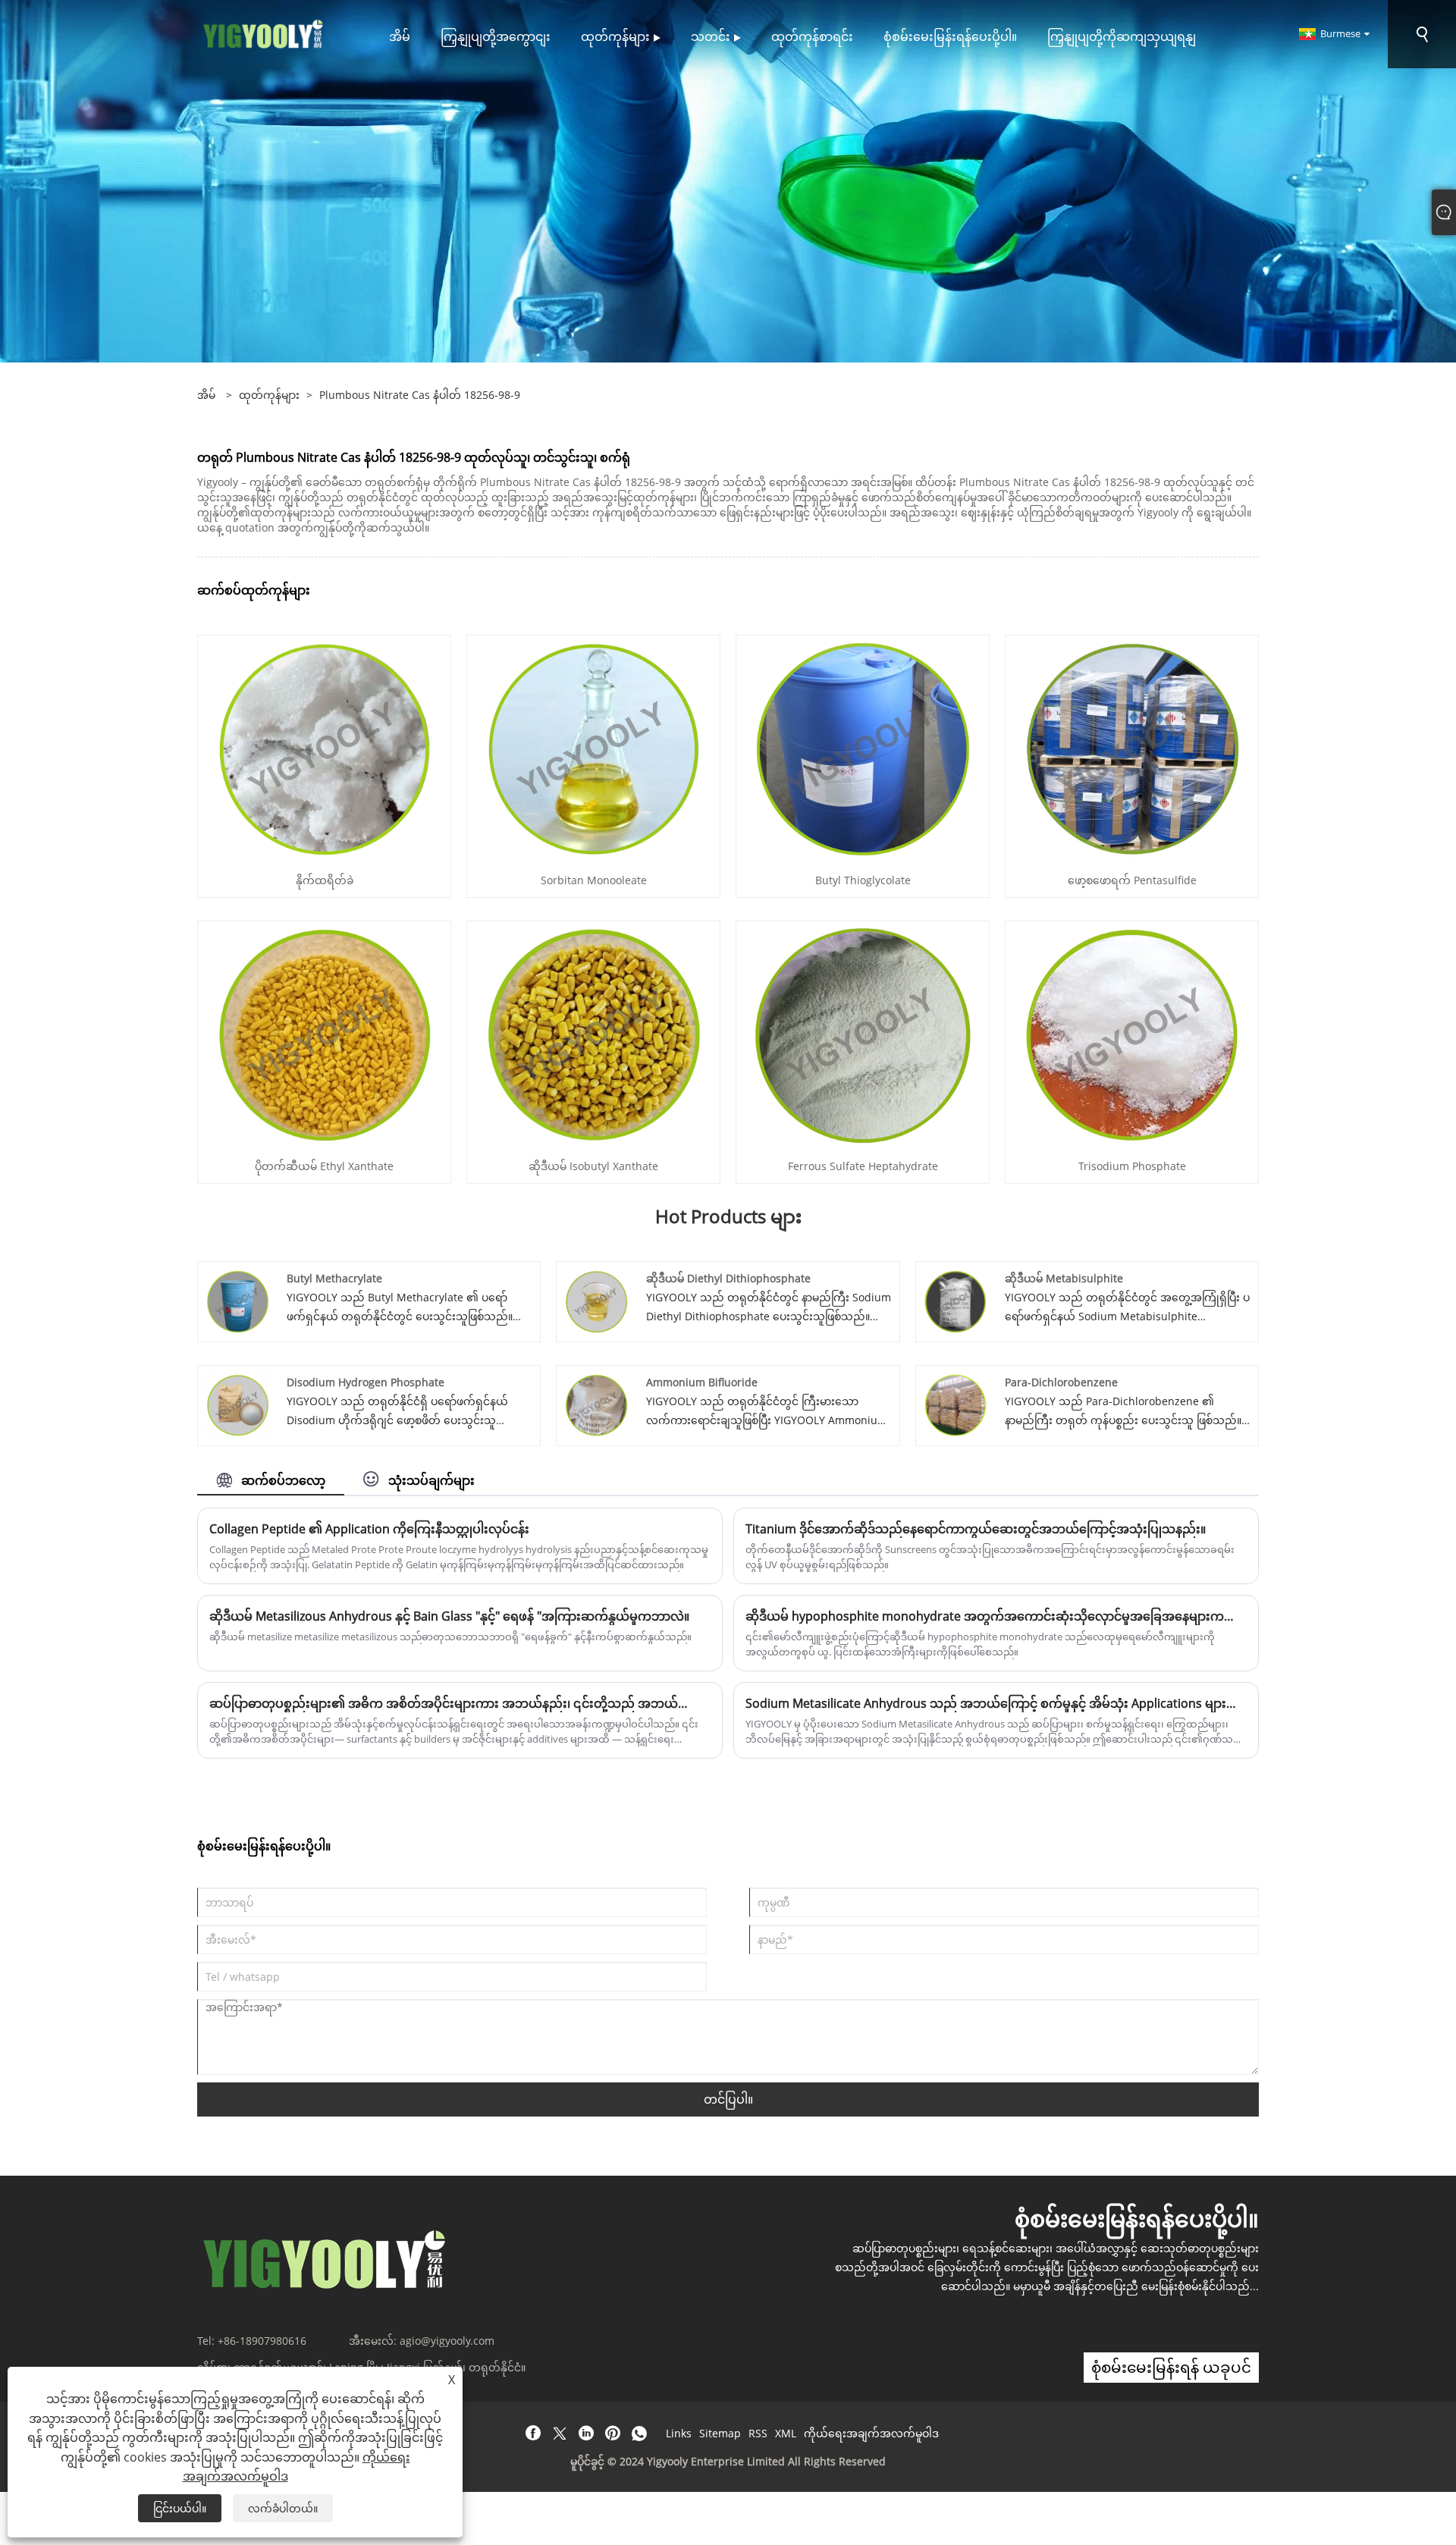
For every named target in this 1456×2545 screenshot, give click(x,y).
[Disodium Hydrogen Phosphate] (238, 1404)
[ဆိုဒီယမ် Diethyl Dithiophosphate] (596, 1300)
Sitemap (720, 2433)
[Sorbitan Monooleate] (594, 748)
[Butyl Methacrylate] (238, 1300)
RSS (758, 2433)
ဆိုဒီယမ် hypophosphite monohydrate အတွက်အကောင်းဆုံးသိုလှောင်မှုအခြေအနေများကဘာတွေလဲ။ (996, 1616)
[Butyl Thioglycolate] (863, 748)
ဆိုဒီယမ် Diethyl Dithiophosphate (728, 1278)
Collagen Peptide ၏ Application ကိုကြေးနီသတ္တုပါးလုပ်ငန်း (369, 1529)
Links (679, 2433)
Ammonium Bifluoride (702, 1382)
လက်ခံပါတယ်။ (283, 2508)
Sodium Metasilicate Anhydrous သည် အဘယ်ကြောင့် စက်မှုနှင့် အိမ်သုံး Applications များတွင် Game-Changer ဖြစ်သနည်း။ (996, 1703)
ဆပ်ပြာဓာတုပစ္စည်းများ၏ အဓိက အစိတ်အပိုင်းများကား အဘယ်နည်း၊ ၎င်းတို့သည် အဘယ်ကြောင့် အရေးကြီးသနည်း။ (460, 1703)
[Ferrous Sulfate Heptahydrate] (863, 1034)
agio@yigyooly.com (447, 2341)
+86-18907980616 (262, 2341)
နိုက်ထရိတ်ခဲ (325, 880)
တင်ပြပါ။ (728, 2099)
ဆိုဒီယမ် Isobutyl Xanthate (593, 1166)
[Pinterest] (613, 2434)
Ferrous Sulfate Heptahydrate (863, 1166)
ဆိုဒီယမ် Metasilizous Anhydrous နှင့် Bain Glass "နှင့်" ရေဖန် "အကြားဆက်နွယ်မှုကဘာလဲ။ (449, 1616)
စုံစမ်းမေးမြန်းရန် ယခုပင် (1171, 2367)
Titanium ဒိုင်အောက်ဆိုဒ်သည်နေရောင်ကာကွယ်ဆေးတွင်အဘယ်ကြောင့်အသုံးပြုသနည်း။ (976, 1529)
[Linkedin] (586, 2434)
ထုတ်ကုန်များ (269, 395)
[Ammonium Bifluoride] (596, 1404)
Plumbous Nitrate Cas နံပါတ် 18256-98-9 (420, 395)
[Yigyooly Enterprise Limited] (264, 33)
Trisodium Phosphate (1132, 1166)
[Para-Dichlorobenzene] (956, 1404)
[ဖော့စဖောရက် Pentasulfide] (1132, 748)
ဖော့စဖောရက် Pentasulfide (1132, 880)
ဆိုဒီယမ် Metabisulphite (1064, 1278)
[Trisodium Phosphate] (1132, 1034)
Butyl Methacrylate (334, 1278)
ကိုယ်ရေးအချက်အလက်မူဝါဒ (871, 2433)
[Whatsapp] (639, 2434)
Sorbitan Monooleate (594, 880)
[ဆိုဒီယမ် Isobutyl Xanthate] (594, 1034)
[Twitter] (560, 2434)
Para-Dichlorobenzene (1061, 1382)
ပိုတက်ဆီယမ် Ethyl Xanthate (324, 1166)
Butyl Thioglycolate (863, 880)
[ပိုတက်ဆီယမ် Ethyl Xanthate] (325, 1034)
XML (786, 2433)
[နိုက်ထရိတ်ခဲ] (325, 748)
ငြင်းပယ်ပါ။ (180, 2508)
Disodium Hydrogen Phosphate (366, 1382)
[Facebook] (533, 2434)
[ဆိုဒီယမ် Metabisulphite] (956, 1300)
